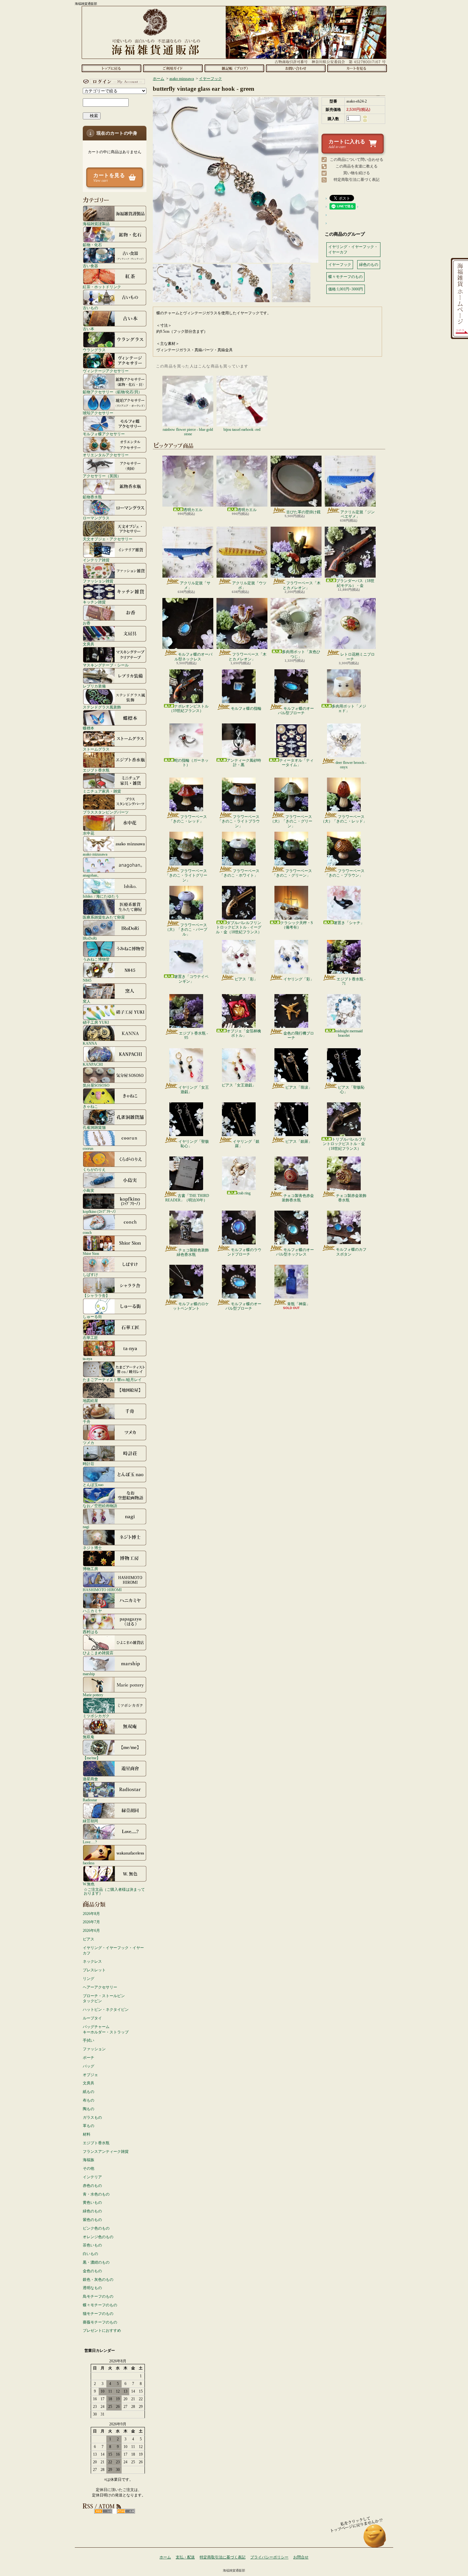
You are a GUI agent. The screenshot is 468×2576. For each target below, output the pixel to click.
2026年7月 (91, 1922)
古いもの (90, 308)
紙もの (89, 2092)
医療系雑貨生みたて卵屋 (104, 917)
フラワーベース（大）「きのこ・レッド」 (344, 819)
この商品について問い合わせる (357, 160)
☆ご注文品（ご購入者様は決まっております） (114, 1891)
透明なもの (92, 2288)
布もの (89, 2100)
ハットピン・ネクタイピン (106, 2010)
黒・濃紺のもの (96, 2262)
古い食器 (90, 266)
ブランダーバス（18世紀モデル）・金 (355, 583)
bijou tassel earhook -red (242, 430)
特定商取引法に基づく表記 (357, 180)
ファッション (94, 2049)
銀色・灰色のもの (98, 2280)
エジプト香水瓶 (96, 770)
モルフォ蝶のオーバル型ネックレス (193, 657)
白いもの (90, 2254)
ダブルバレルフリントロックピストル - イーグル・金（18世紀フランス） (239, 927)
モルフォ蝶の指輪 (246, 708)
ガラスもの (92, 2117)
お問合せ (296, 68)
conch (87, 1232)
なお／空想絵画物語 (100, 1506)
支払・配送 (185, 2557)
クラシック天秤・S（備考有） (297, 925)
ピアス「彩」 (246, 979)
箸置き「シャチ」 (349, 923)
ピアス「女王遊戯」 (239, 1085)
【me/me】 (92, 1758)
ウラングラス (94, 350)
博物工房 (90, 1569)
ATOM (126, 2511)
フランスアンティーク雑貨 (106, 2152)
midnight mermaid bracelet (349, 1033)
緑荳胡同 (90, 1821)
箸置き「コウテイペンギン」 (191, 979)
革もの (89, 2126)
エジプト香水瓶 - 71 (351, 981)
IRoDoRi (90, 938)
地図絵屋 (90, 1401)
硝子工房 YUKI (96, 1022)
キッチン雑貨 (94, 602)
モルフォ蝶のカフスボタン (351, 1252)
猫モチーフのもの (98, 2314)
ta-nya (87, 1359)
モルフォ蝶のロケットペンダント (191, 1306)
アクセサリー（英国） (102, 476)
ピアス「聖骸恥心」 (351, 1090)
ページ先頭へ (375, 2539)
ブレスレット (94, 1970)
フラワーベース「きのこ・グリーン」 (292, 873)
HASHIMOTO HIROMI (102, 1590)
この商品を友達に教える (357, 166)
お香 (87, 623)
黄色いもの (92, 2202)
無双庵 (89, 1737)
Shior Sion (91, 1253)
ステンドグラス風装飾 (102, 707)
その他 (89, 2168)
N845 (87, 980)
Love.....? (90, 1842)
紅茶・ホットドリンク (102, 287)
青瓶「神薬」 (299, 1304)
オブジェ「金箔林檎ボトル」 (244, 1033)
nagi (86, 1527)
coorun (88, 1148)
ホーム (111, 68)
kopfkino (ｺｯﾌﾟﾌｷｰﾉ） (100, 1211)
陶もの (89, 2109)
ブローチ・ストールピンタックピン (104, 1999)
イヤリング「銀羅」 (246, 1144)
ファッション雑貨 (98, 581)
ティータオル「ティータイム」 (296, 763)
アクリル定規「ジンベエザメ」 (358, 514)
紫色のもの (92, 2220)
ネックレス (92, 1961)
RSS (103, 2511)
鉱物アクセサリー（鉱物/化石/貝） (112, 392)
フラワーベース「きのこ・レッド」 (188, 819)
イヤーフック (210, 79)
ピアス (89, 1939)
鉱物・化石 (92, 245)
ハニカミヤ (92, 1611)
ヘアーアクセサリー (100, 1987)
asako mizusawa (95, 854)
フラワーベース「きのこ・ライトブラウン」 (239, 821)
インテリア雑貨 (96, 560)
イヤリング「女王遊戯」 (194, 1090)
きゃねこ (90, 1106)
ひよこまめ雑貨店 (98, 1653)
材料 (87, 2134)
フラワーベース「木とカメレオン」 (302, 585)
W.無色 (89, 1884)
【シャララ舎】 (96, 1295)
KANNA (90, 1043)
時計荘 (89, 1464)
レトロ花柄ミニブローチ (358, 657)
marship (89, 1674)
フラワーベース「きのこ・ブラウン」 (345, 873)
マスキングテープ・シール (106, 665)
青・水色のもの (96, 2194)
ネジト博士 (92, 1548)
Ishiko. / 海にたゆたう (101, 896)
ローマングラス (96, 518)
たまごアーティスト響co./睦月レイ (112, 1380)
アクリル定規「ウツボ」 (249, 585)
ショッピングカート (357, 68)
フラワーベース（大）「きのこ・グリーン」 (291, 821)
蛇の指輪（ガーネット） (191, 763)
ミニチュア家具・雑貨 (102, 791)
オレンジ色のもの (98, 2237)
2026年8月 (91, 1914)
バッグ (89, 2066)
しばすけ (90, 1274)
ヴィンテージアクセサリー (106, 371)
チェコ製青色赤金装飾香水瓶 (298, 1198)
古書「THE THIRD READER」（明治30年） (187, 1198)
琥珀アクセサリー (98, 413)
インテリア (92, 2177)
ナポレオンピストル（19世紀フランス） (189, 708)
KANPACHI (93, 1064)
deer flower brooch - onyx (351, 765)
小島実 (89, 1190)
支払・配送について (173, 68)
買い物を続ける (357, 173)
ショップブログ (234, 68)
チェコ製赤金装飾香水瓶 (351, 1198)
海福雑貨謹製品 (96, 224)
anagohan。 (92, 875)
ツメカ (89, 1443)
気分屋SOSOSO (96, 1085)
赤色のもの (92, 2186)
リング (89, 1979)
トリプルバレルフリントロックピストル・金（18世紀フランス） (344, 1144)
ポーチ (89, 2058)
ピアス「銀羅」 (299, 1142)
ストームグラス (96, 749)
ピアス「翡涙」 (299, 1087)
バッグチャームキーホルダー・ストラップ (106, 2029)
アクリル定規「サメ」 (195, 585)
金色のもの (92, 2271)
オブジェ (90, 2075)
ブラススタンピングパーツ (106, 812)
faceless (89, 1863)
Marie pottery (93, 1695)
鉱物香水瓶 (92, 497)
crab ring (244, 1193)
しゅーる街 (92, 1316)
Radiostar (90, 1800)
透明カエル (193, 510)
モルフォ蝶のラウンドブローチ (244, 1252)
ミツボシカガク (96, 1716)
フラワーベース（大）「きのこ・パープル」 (186, 930)
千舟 (87, 1422)
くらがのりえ (94, 1169)
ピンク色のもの (96, 2228)
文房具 (89, 644)
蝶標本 (89, 728)
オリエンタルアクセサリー (106, 455)
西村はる (90, 1632)
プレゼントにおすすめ (102, 2330)
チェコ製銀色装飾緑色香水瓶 (193, 1252)
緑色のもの (92, 2211)
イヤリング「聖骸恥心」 (194, 1144)
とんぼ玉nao (93, 1485)
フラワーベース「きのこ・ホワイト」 (240, 873)
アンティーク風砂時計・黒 (244, 763)
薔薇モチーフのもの (100, 2322)
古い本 (89, 329)
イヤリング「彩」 (299, 979)
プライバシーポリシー (269, 2557)
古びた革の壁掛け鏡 (303, 512)
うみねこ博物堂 (96, 959)
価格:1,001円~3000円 (346, 289)
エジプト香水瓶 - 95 (193, 1035)
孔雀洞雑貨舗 (94, 1127)
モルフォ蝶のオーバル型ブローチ (296, 711)
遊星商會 (90, 1779)
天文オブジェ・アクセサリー (108, 539)
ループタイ (92, 2018)
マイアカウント (113, 82)
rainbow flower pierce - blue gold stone (188, 432)
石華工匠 (90, 1338)
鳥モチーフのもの (98, 2296)
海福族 (89, 2160)
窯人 (87, 1001)
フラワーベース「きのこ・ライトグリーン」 (186, 875)
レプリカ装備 (94, 686)
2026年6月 (91, 1931)
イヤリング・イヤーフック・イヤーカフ (113, 1950)
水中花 (89, 833)
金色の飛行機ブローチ (299, 1035)
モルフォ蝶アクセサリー (104, 434)
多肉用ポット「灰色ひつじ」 (301, 654)
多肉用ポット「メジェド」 (349, 708)
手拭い (89, 2040)
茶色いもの (92, 2245)
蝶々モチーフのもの (100, 2305)
